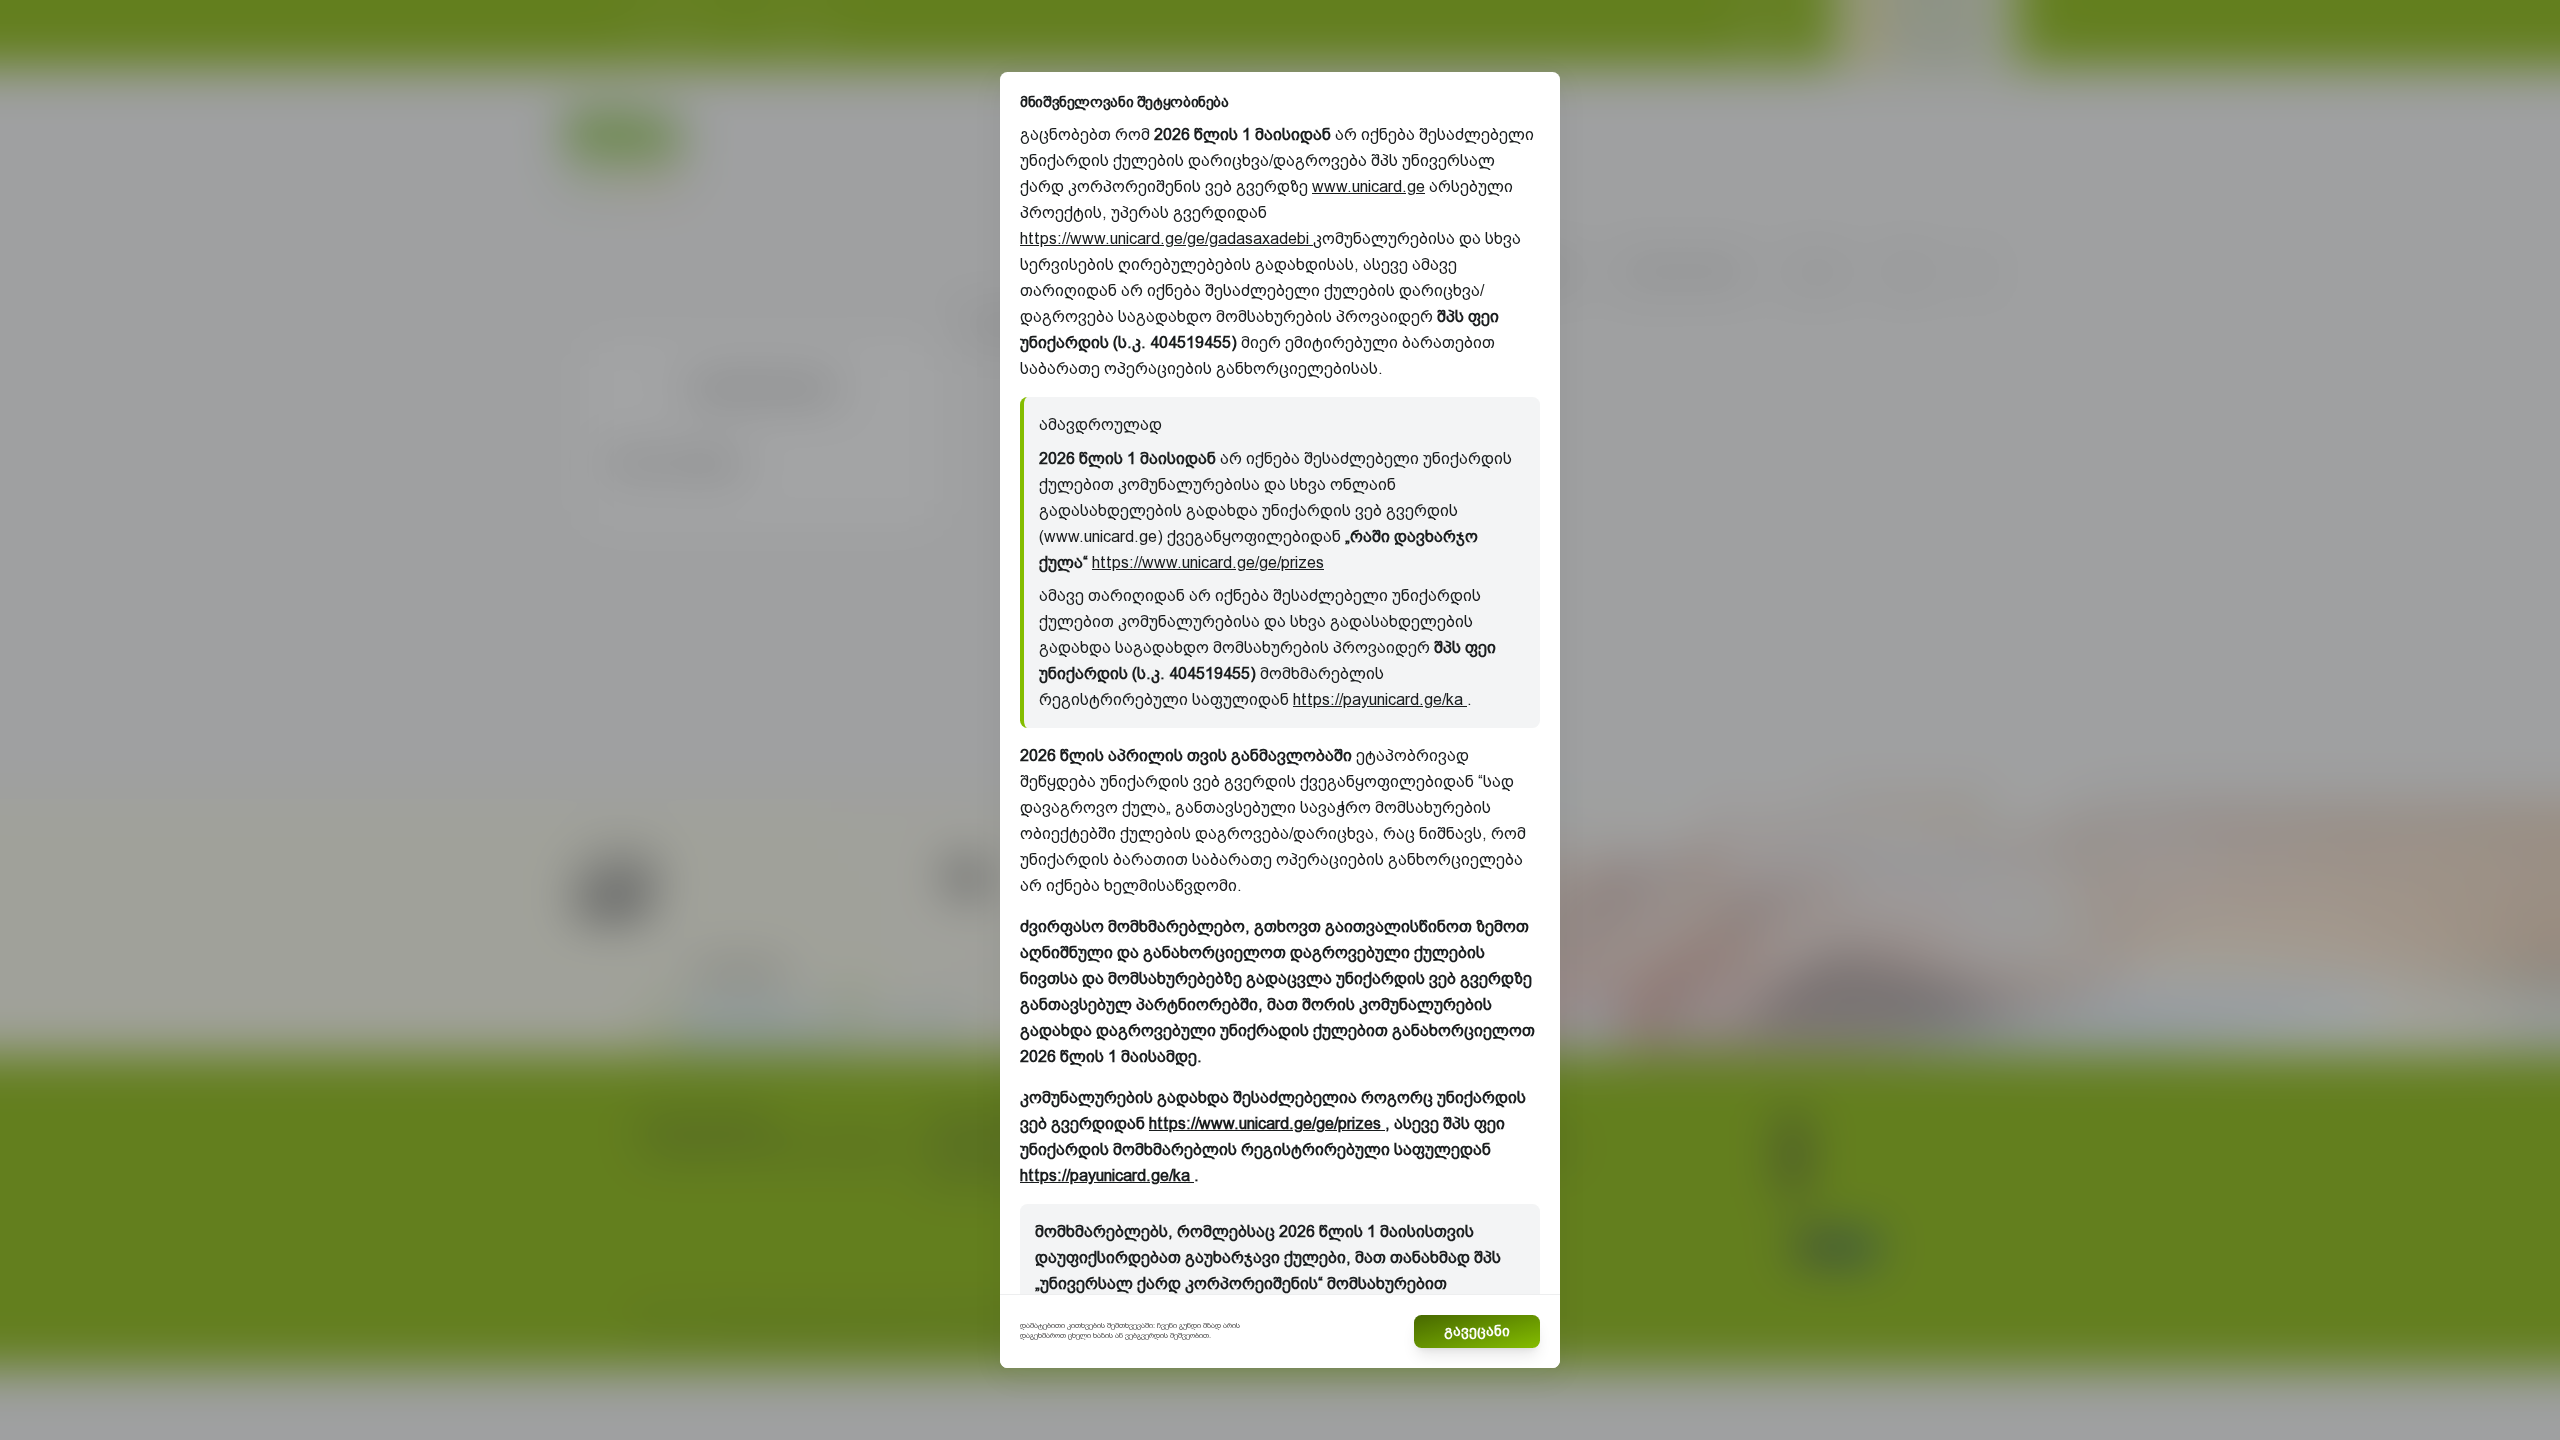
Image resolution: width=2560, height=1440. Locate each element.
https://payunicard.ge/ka (1380, 699)
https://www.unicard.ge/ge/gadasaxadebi (1166, 238)
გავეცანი (1477, 1331)
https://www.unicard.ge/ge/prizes (1208, 562)
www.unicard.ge (1368, 186)
